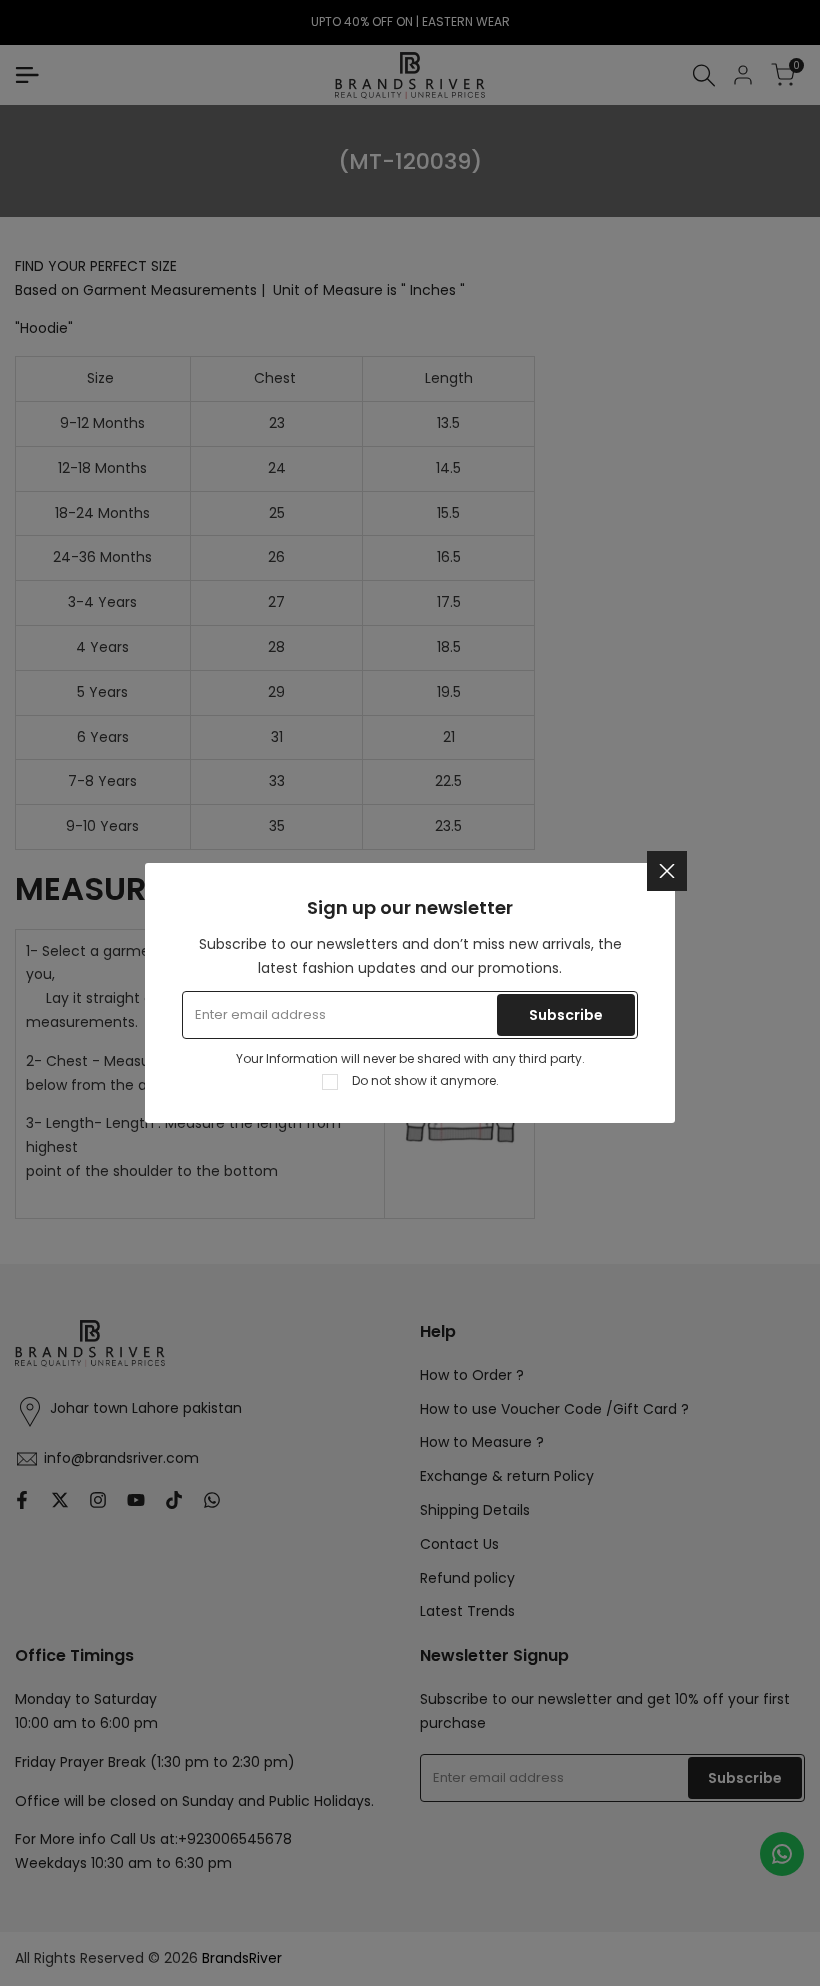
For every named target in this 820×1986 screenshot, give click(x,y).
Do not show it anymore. (425, 1080)
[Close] (667, 871)
